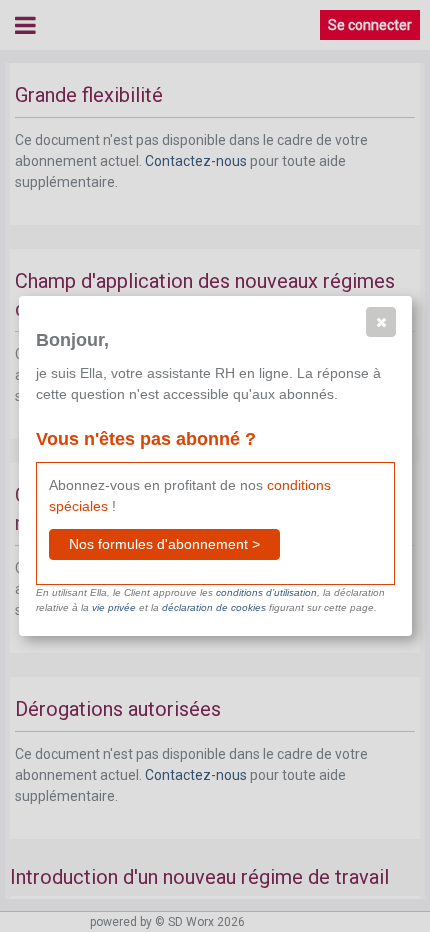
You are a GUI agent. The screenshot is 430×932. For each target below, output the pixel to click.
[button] (381, 322)
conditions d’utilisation (266, 592)
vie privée (114, 607)
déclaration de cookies (214, 607)
